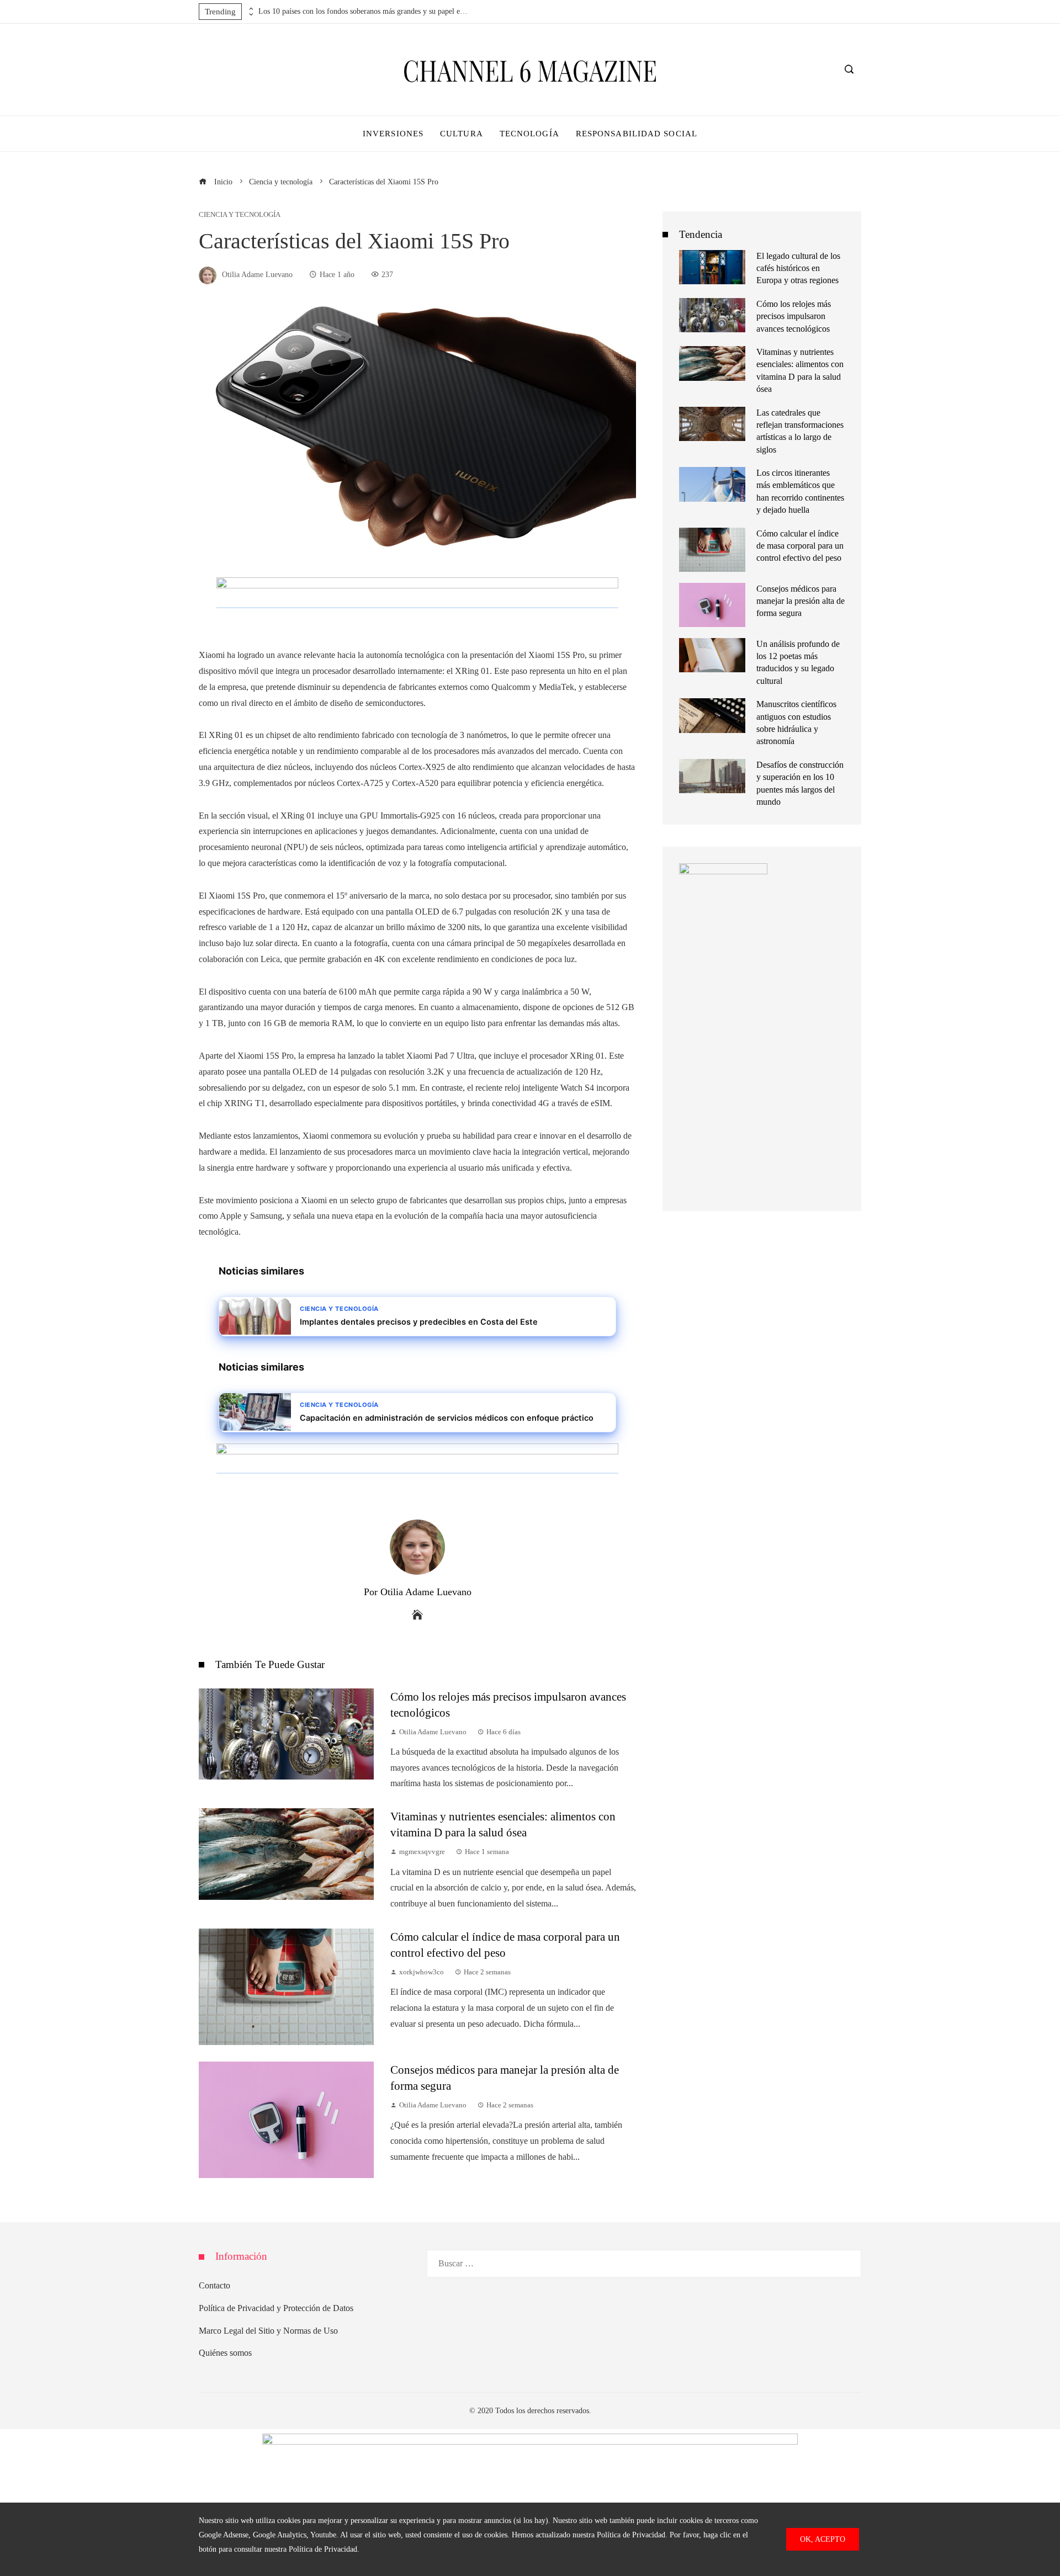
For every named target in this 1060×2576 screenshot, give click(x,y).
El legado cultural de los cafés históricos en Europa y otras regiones (798, 268)
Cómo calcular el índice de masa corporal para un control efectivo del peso (800, 546)
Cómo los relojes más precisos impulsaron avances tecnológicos (794, 316)
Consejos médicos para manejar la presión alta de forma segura (801, 601)
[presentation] (250, 9)
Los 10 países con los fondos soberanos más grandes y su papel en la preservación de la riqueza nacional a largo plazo (363, 11)
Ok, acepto (823, 2539)
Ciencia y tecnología (240, 215)
